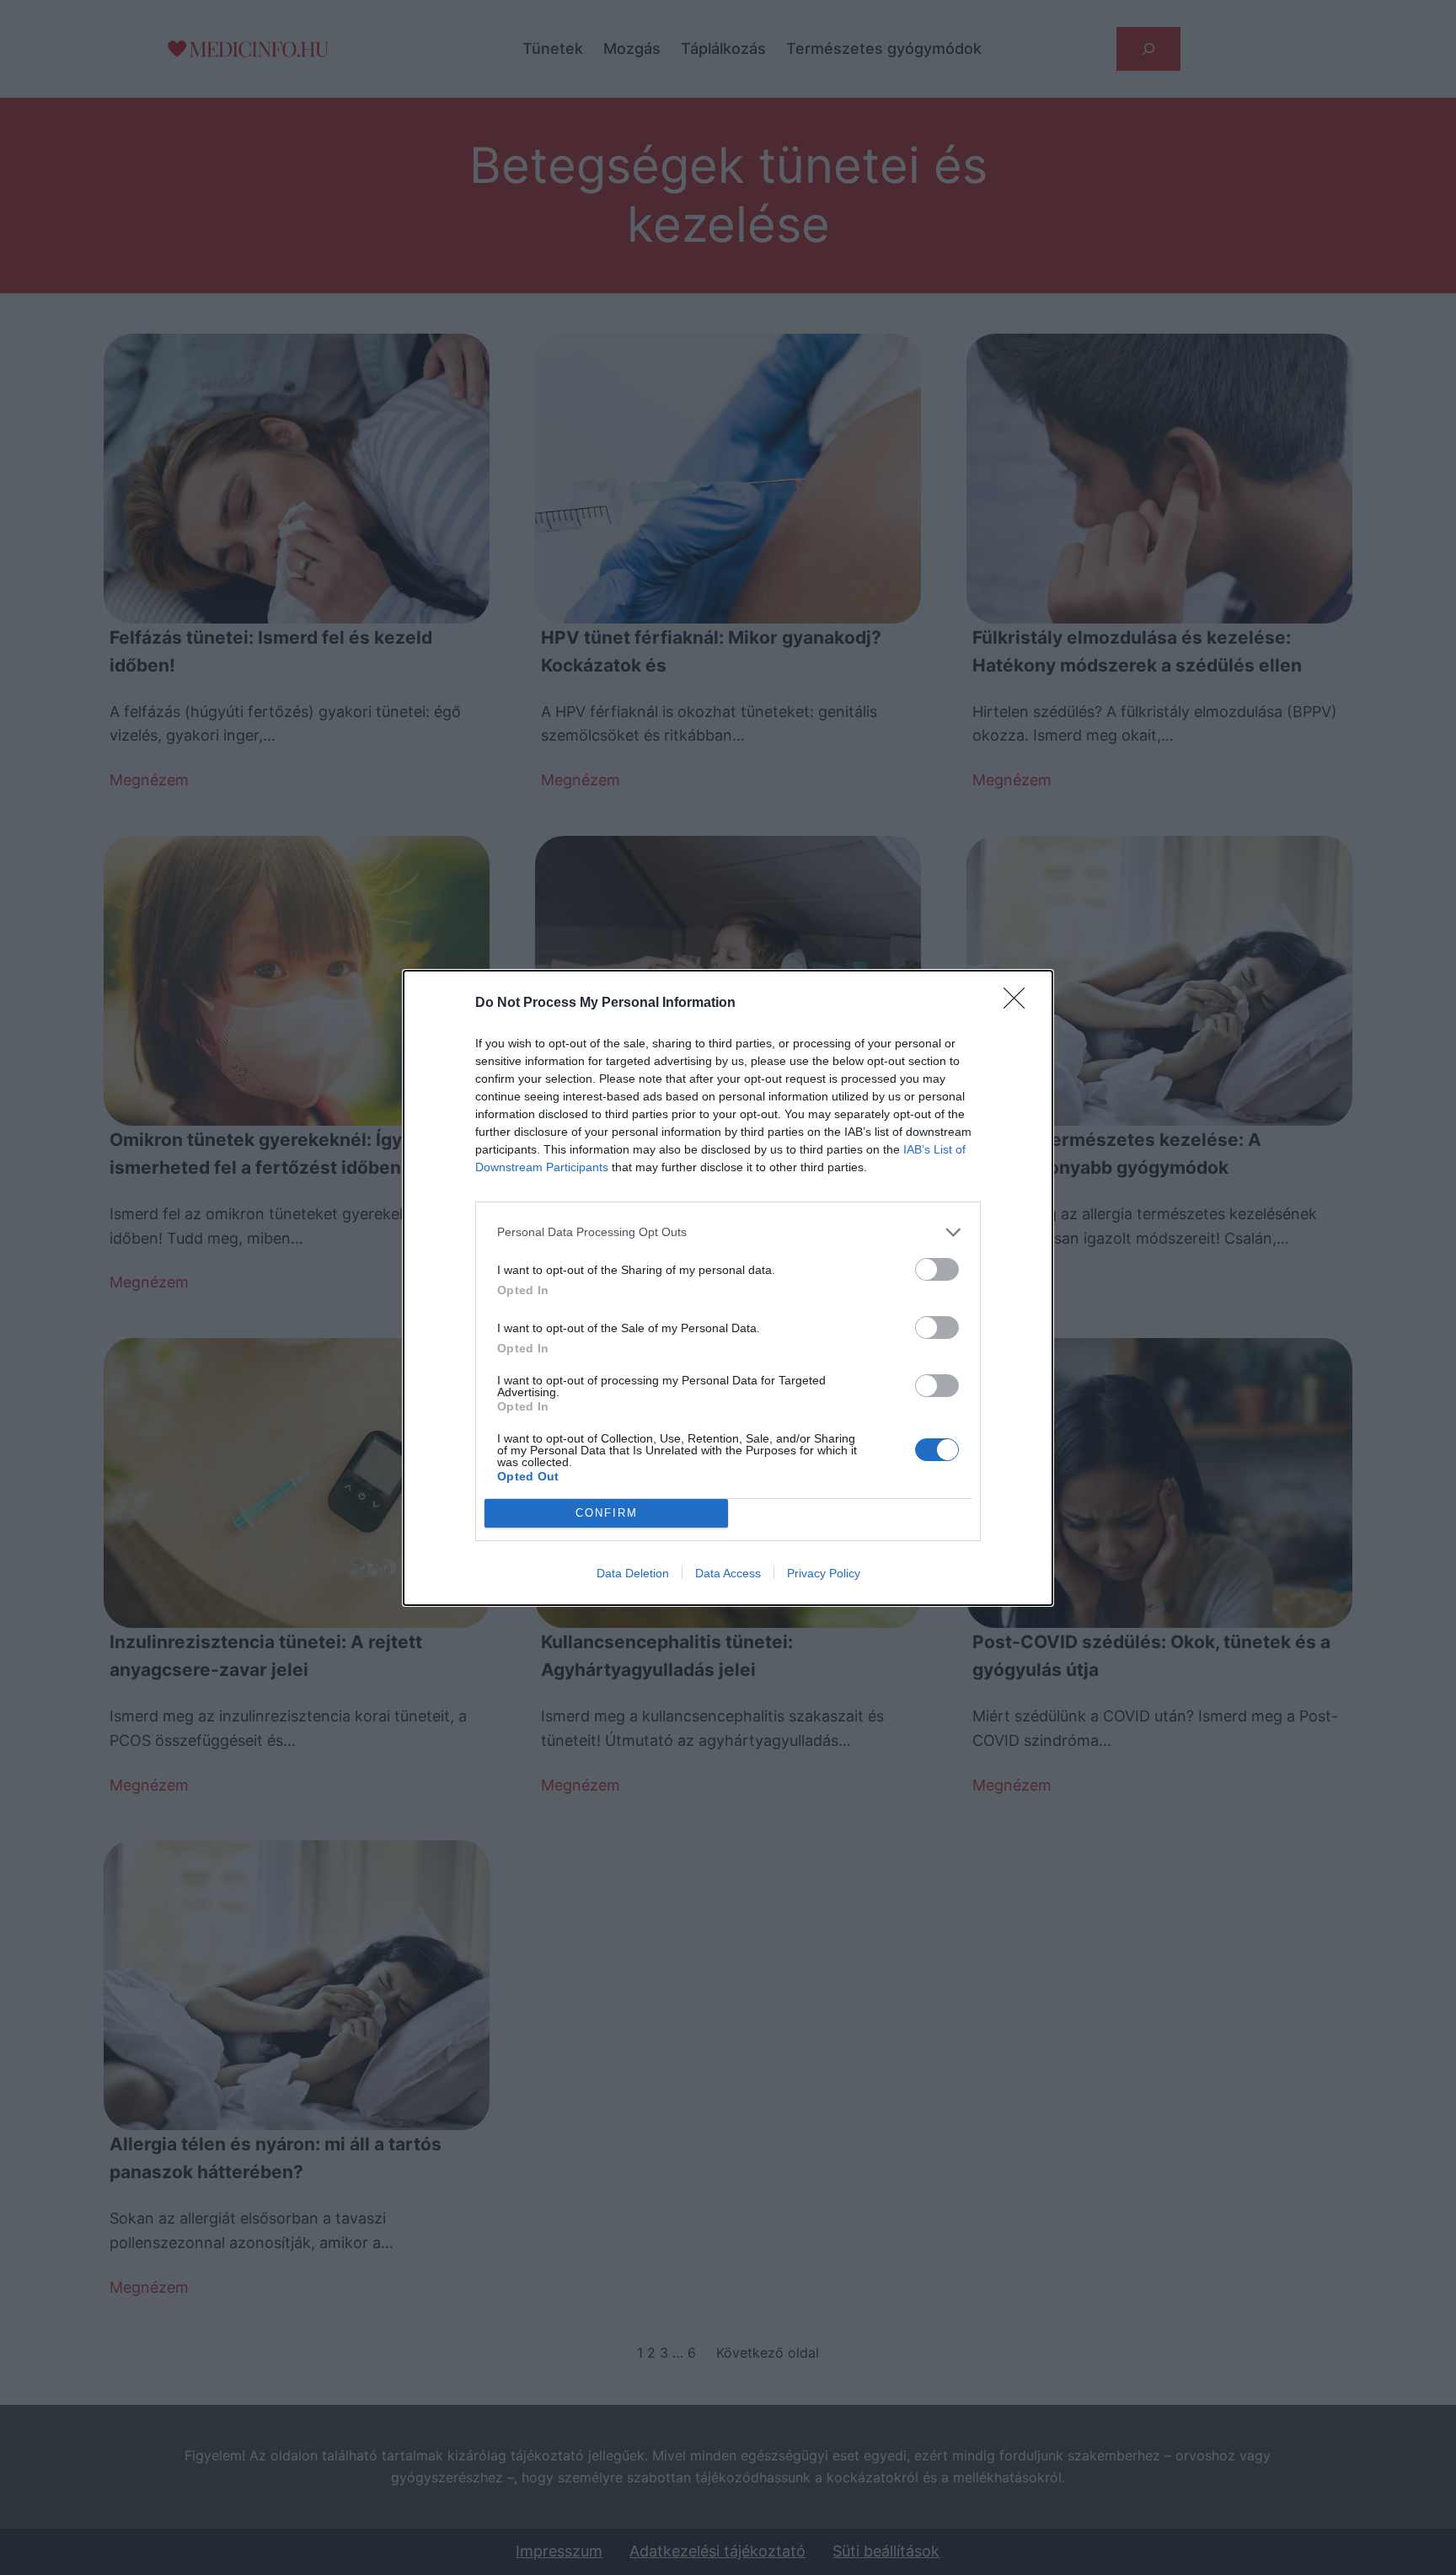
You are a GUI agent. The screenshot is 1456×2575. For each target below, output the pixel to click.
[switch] (937, 1269)
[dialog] (728, 1288)
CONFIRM (607, 1513)
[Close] (1020, 1004)
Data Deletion (633, 1573)
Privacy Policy (824, 1573)
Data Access (728, 1573)
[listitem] (728, 1232)
